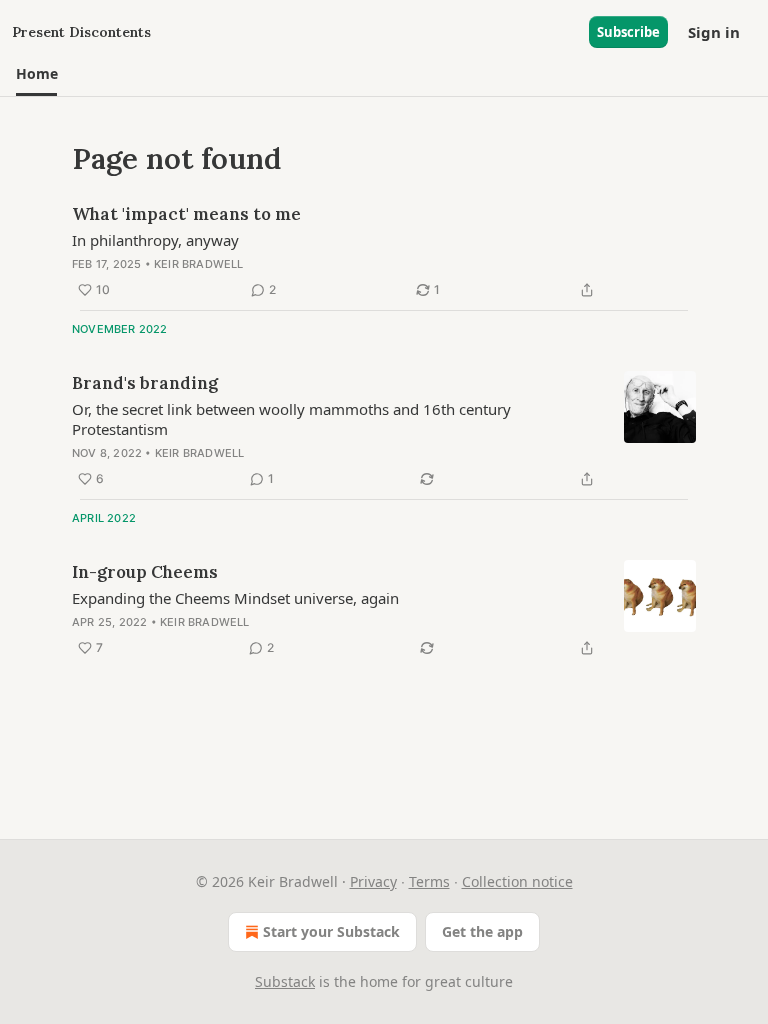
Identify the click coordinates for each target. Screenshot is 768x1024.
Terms (429, 881)
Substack (285, 981)
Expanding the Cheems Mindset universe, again (235, 598)
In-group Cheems (145, 572)
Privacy (373, 881)
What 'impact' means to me (186, 214)
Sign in (714, 32)
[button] (36, 74)
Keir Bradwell (199, 264)
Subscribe (628, 32)
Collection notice (517, 881)
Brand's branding (145, 383)
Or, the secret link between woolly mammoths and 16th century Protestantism (291, 419)
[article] (384, 252)
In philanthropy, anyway (155, 240)
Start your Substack (331, 931)
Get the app (482, 931)
